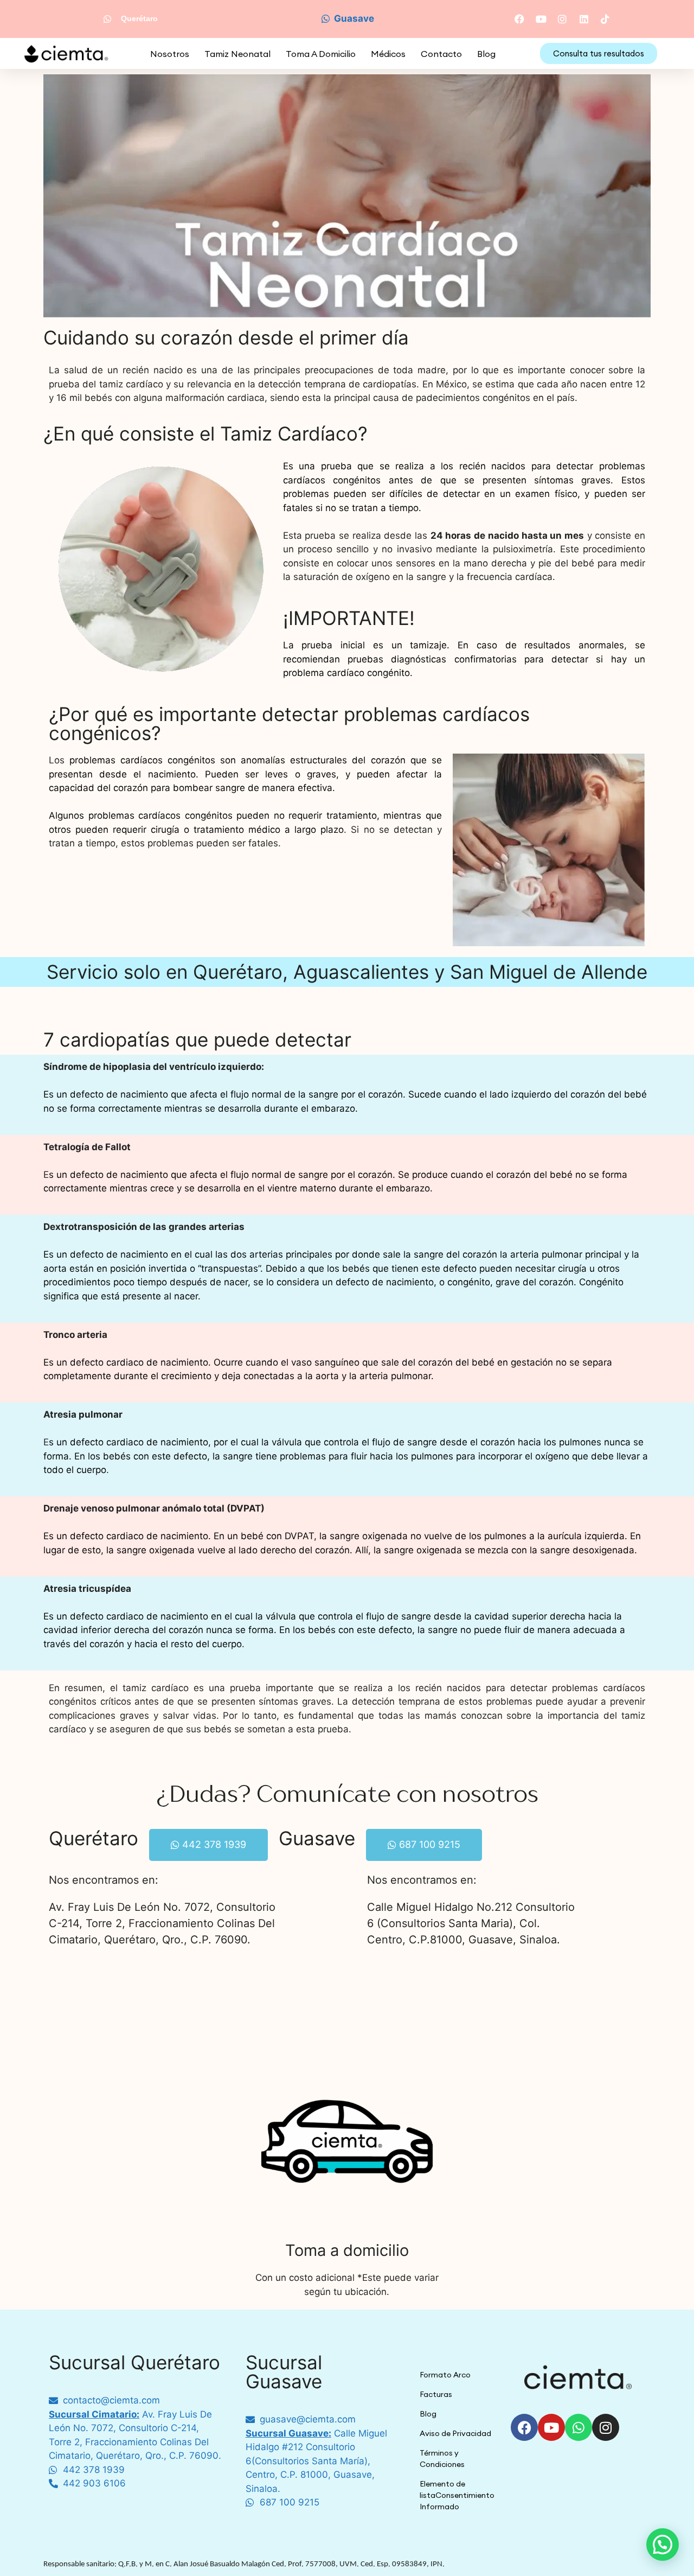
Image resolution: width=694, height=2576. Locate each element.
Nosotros (170, 54)
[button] (663, 2545)
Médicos (388, 54)
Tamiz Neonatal (237, 54)
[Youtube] (551, 2427)
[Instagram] (606, 2427)
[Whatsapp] (579, 2427)
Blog (486, 54)
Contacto (441, 54)
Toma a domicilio (321, 54)
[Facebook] (524, 2427)
